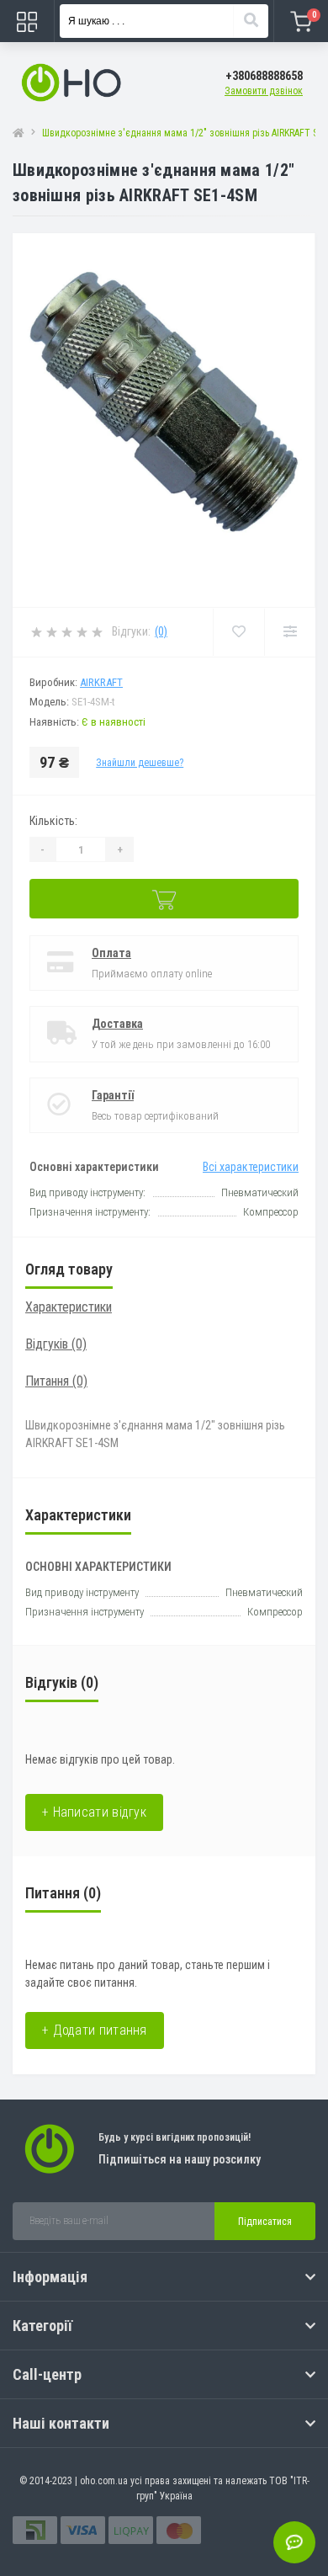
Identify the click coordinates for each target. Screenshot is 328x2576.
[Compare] (290, 632)
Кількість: (53, 821)
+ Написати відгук (94, 1812)
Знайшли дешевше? (140, 763)
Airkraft (101, 682)
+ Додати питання (95, 2030)
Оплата (111, 953)
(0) (161, 631)
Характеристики (69, 1307)
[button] (264, 76)
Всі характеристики (251, 1167)
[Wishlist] (238, 632)
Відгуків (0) (56, 1344)
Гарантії (113, 1095)
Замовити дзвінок (264, 91)
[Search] (251, 21)
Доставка (117, 1024)
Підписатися (265, 2222)
